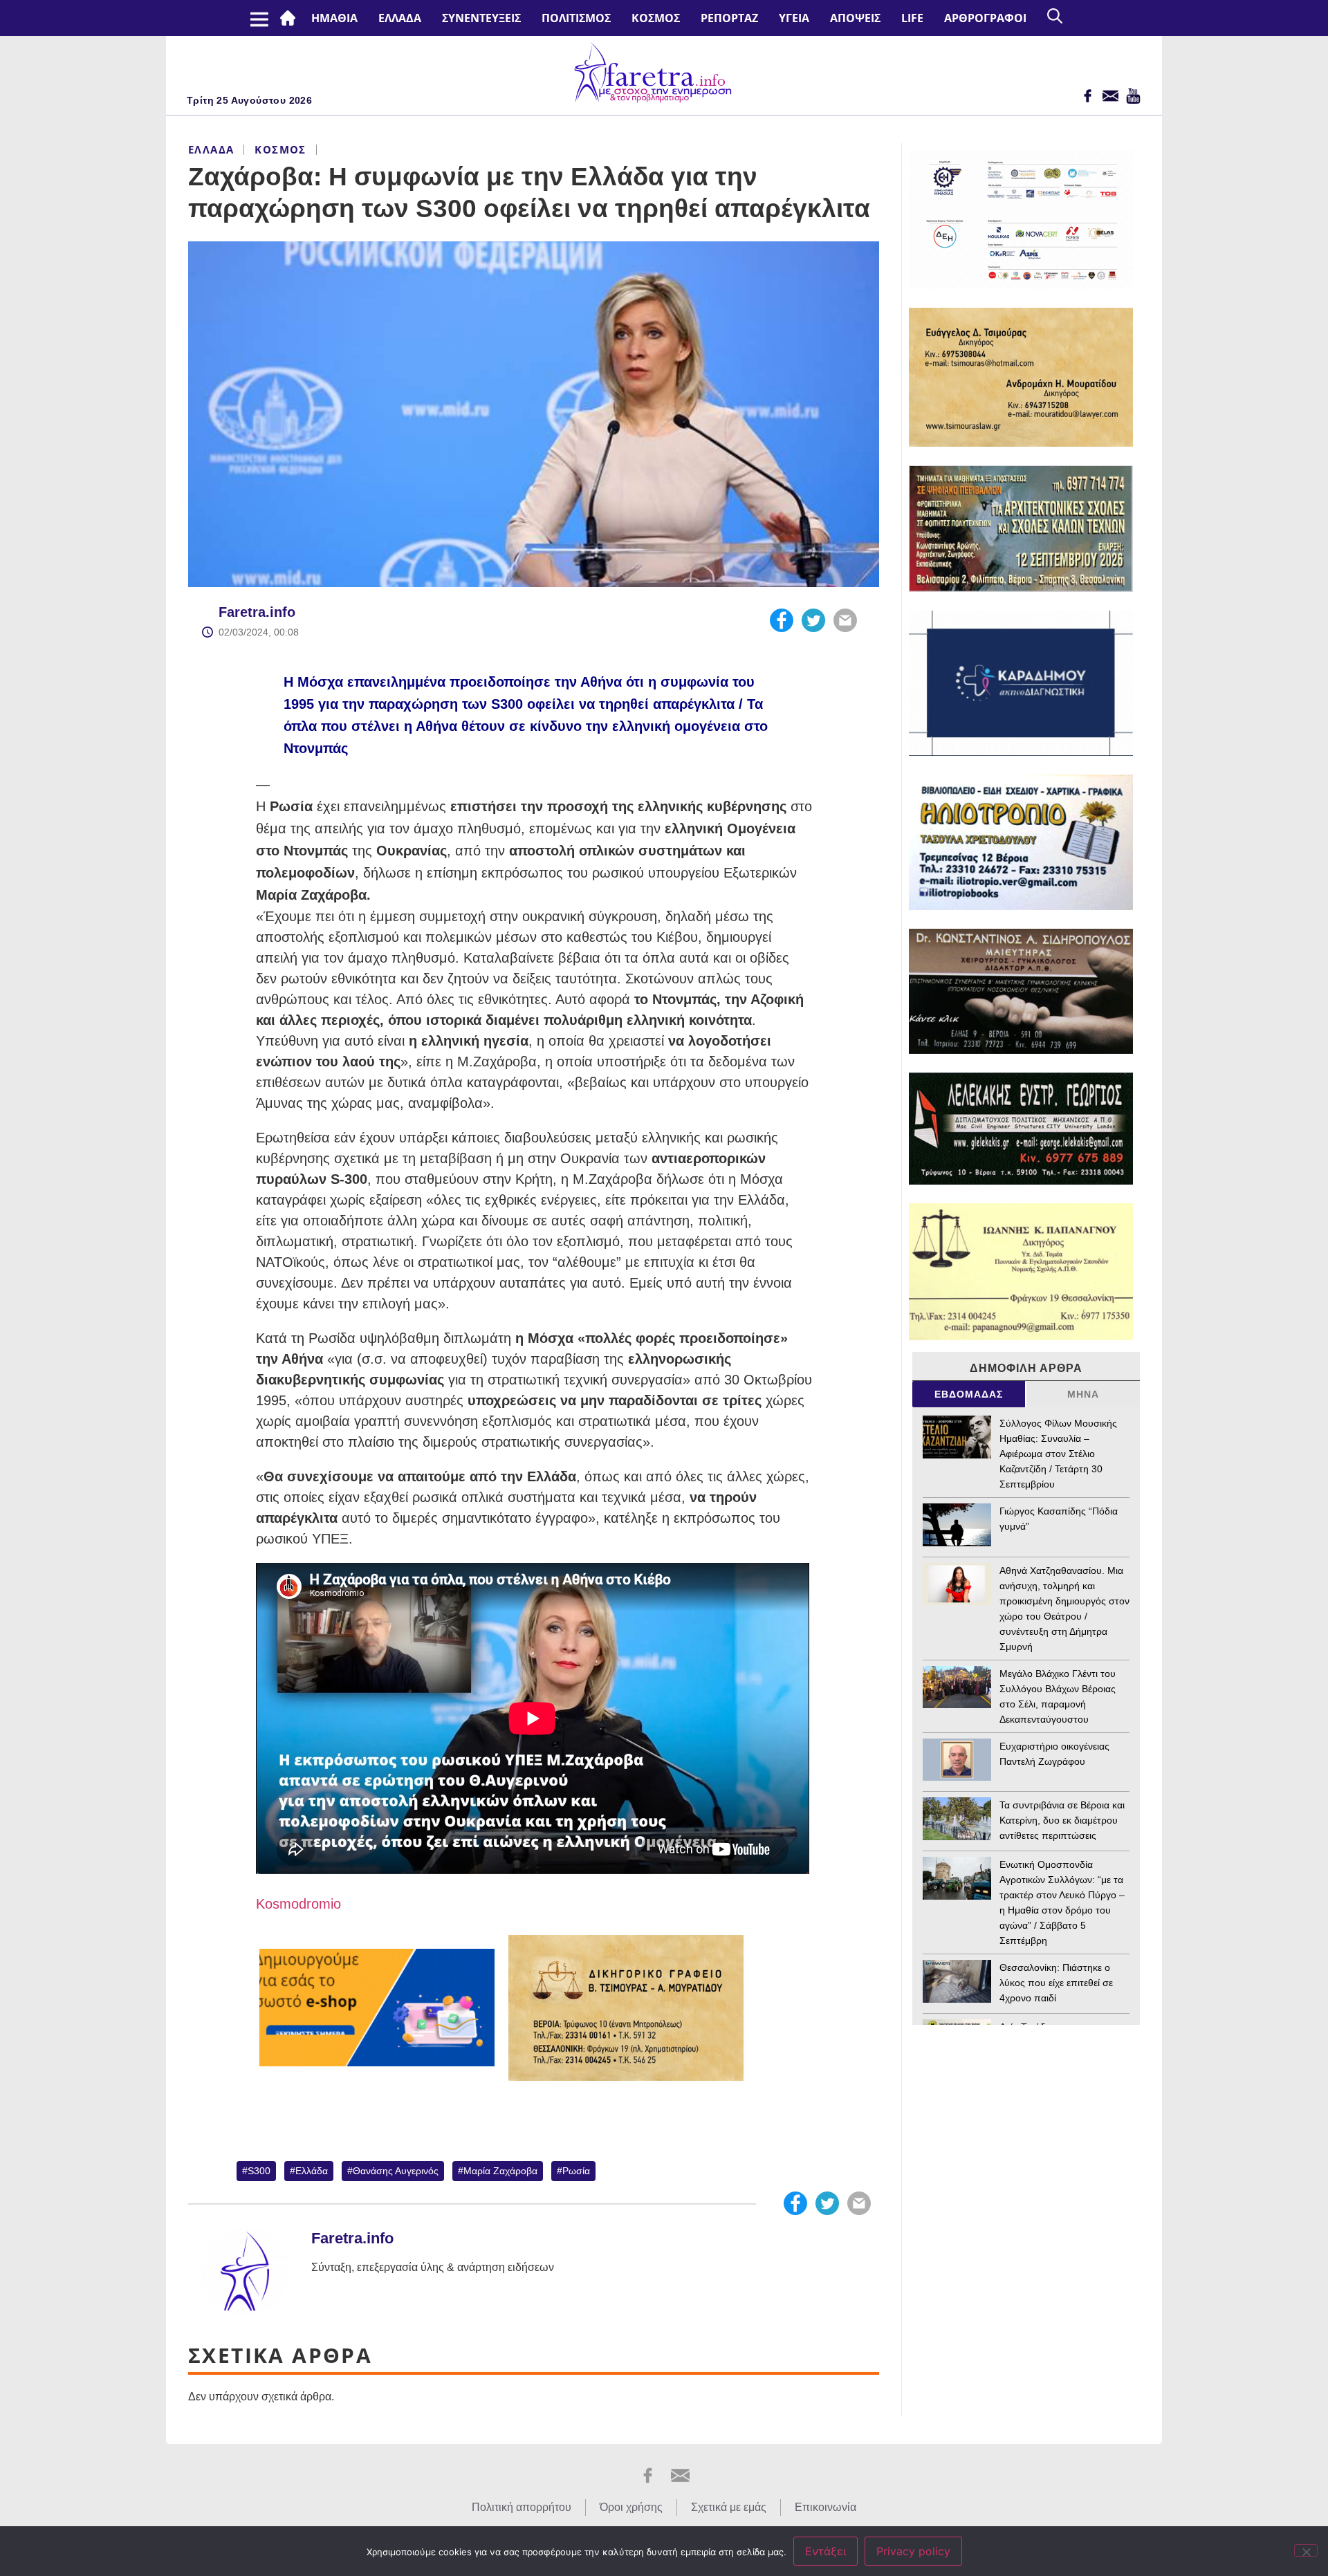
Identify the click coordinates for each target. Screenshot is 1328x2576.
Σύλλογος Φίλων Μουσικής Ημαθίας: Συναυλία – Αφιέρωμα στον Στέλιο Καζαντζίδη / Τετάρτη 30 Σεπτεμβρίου (1058, 1454)
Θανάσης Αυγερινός (396, 2171)
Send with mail (845, 620)
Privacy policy (913, 2551)
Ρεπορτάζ (729, 18)
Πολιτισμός (576, 18)
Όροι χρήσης (631, 2507)
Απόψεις (855, 18)
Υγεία (794, 18)
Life (912, 18)
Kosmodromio (298, 1904)
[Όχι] (1306, 2550)
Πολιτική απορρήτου (522, 2507)
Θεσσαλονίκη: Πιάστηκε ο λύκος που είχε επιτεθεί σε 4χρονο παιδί (1056, 1983)
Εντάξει (826, 2551)
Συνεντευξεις (481, 18)
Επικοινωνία (826, 2507)
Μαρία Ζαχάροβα (500, 2171)
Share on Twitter (813, 620)
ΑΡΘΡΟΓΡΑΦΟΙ (985, 18)
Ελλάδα (400, 18)
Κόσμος (656, 18)
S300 (259, 2171)
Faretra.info (257, 612)
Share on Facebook (782, 620)
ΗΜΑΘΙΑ (334, 18)
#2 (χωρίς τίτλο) (290, 18)
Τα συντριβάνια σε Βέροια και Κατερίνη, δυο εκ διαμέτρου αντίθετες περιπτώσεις (1062, 1820)
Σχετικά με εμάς (729, 2507)
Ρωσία (576, 2171)
